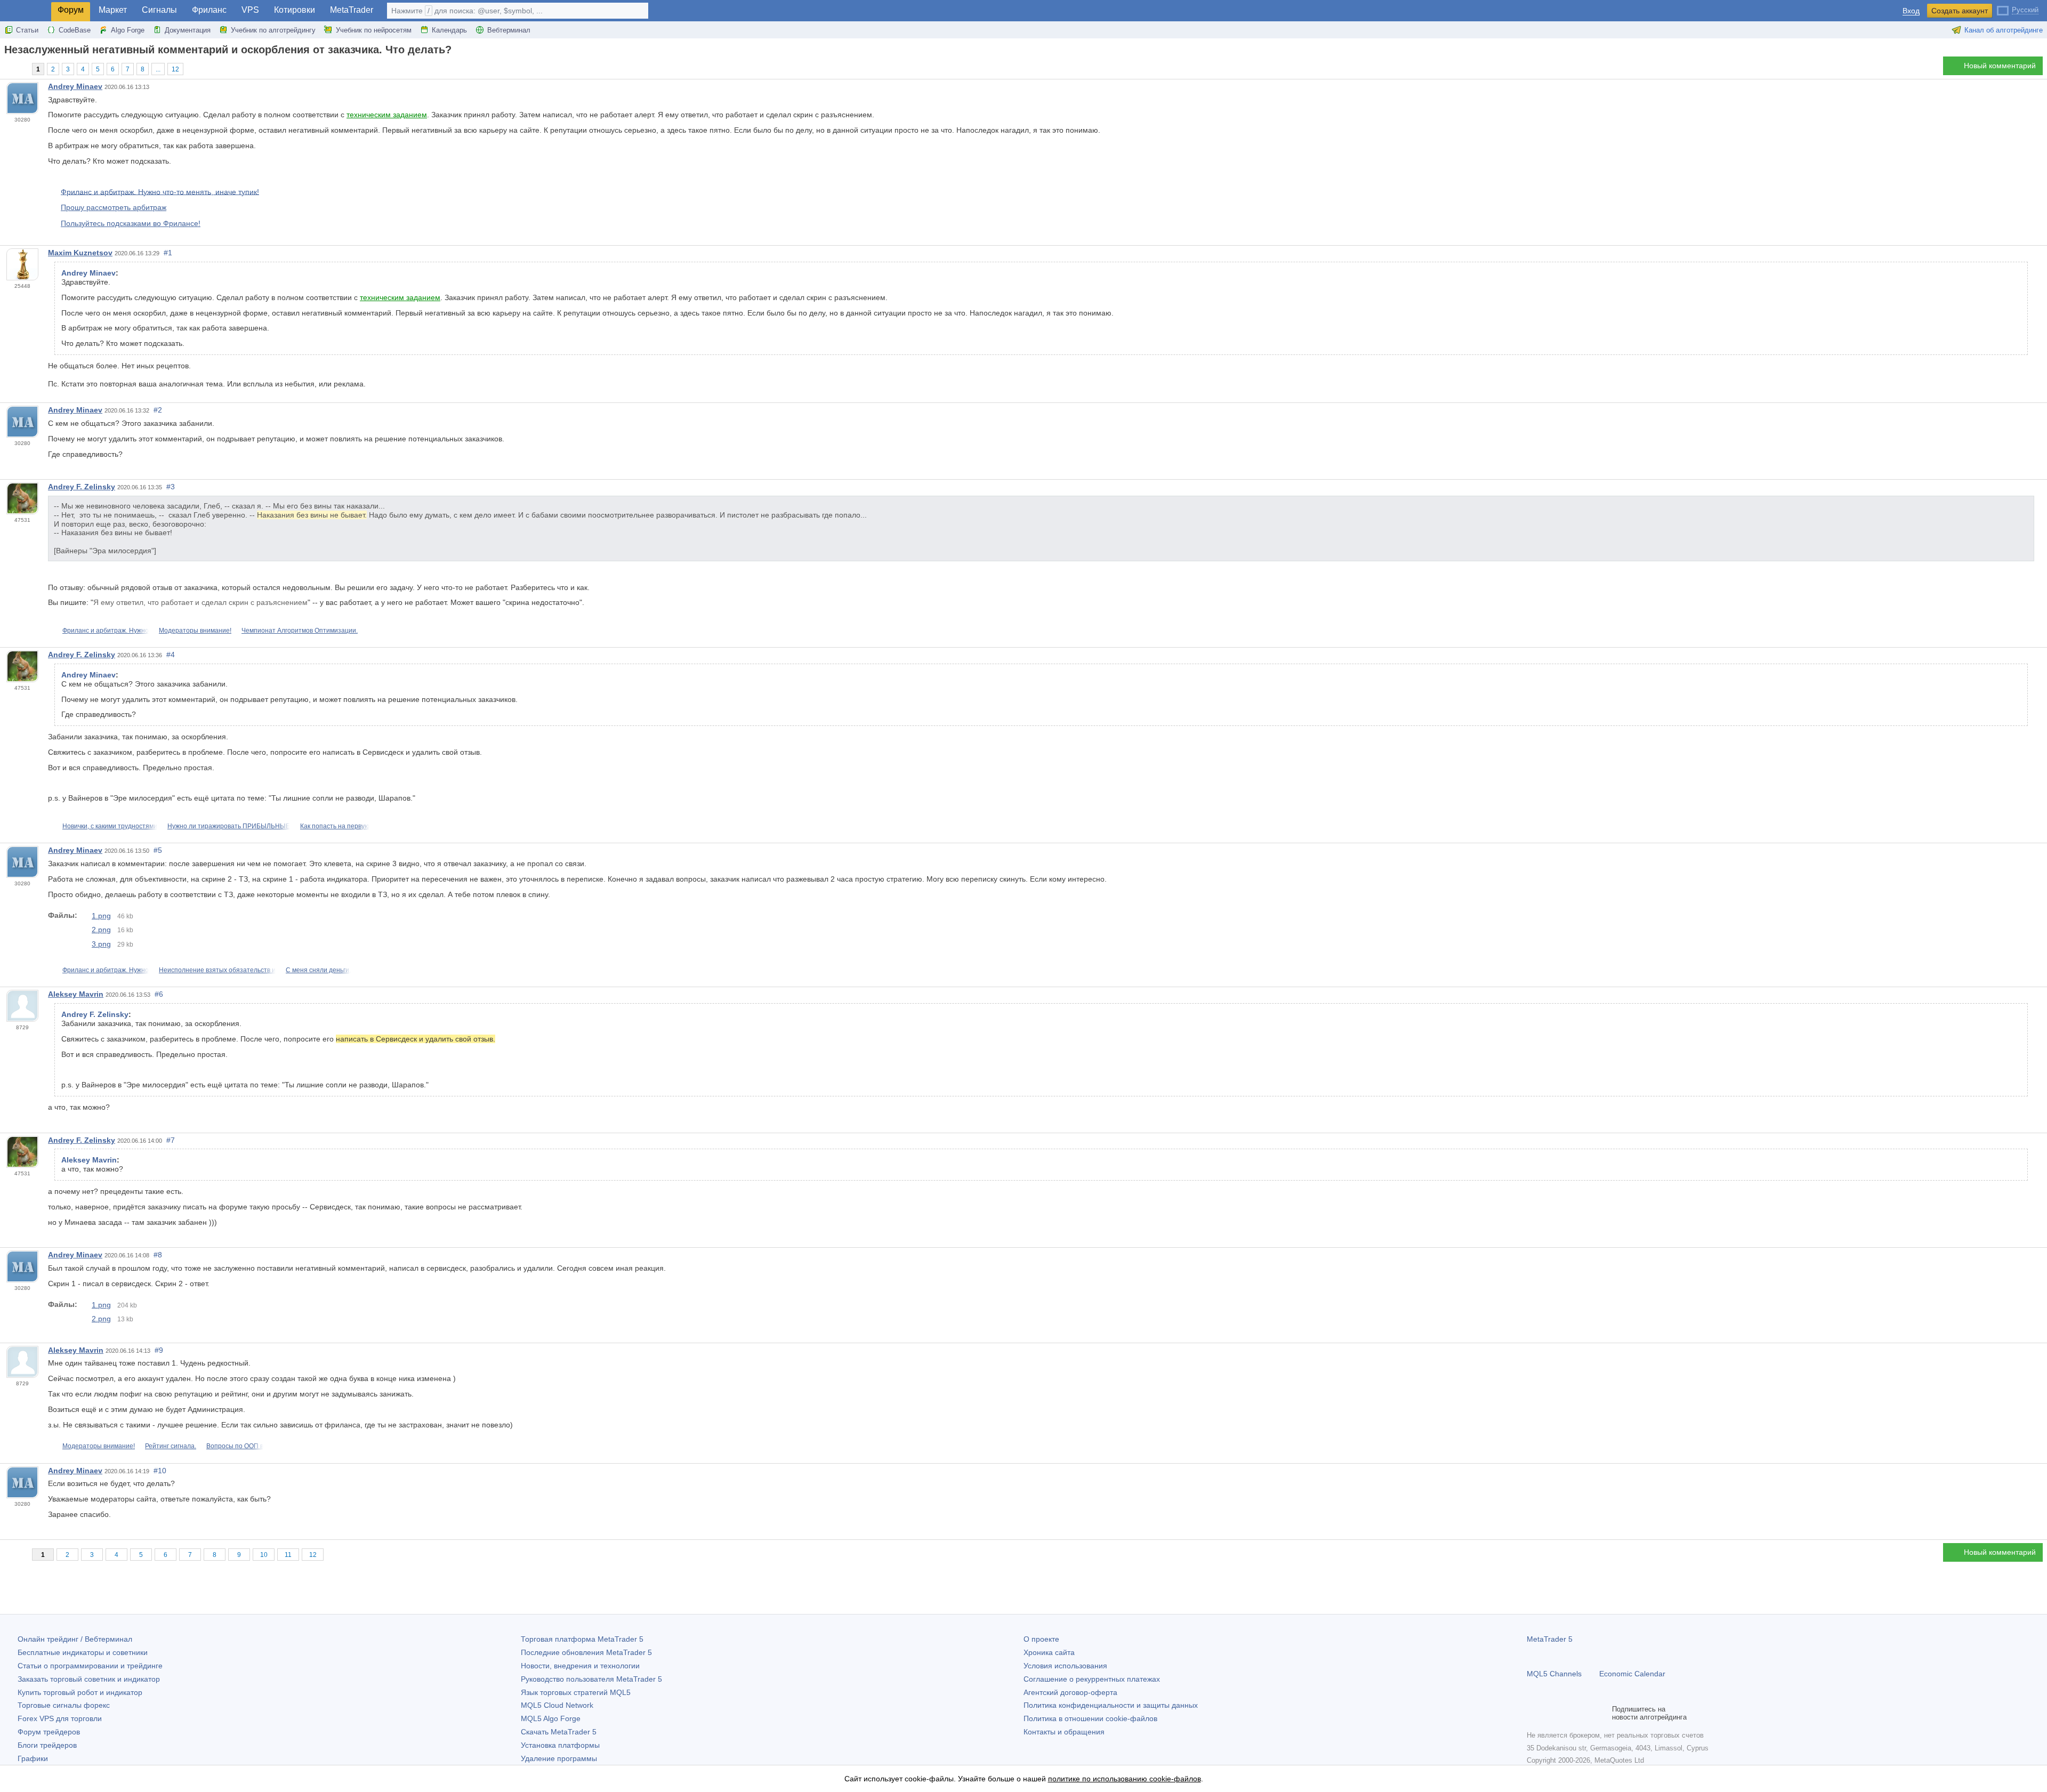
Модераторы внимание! (195, 631)
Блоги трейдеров (47, 1745)
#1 (168, 253)
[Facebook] (1533, 1713)
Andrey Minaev (75, 86)
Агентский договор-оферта (1070, 1692)
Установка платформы (560, 1745)
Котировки (295, 10)
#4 (171, 655)
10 (264, 1555)
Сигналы (159, 10)
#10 (160, 1471)
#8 (158, 1255)
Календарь (449, 30)
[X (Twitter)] (1567, 1713)
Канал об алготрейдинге (2004, 30)
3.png (101, 944)
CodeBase (75, 30)
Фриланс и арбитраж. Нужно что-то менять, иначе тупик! (160, 191)
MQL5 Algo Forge (551, 1718)
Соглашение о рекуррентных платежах (1092, 1679)
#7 (171, 1140)
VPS (250, 10)
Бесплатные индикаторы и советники (83, 1652)
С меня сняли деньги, (318, 970)
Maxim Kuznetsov (80, 253)
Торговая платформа (582, 1639)
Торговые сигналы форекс (64, 1705)
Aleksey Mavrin (76, 994)
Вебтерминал (509, 30)
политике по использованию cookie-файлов (1125, 1779)
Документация (188, 30)
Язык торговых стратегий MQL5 (576, 1692)
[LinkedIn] (1601, 1713)
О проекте (1041, 1639)
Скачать (559, 1732)
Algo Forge (128, 30)
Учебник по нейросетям (374, 30)
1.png (101, 916)
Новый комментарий (2000, 66)
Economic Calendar (1632, 1674)
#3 (171, 487)
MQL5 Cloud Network (557, 1705)
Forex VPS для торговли (60, 1718)
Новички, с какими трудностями (110, 826)
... (158, 69)
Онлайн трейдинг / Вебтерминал (75, 1639)
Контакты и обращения (1064, 1732)
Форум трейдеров (49, 1732)
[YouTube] (1584, 1713)
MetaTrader (352, 10)
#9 (159, 1350)
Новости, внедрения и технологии (580, 1666)
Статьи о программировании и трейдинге (90, 1666)
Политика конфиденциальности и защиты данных (1111, 1705)
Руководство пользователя (591, 1679)
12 (175, 69)
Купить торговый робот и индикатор (80, 1692)
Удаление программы (559, 1758)
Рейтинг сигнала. (171, 1446)
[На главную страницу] (7, 68)
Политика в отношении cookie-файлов (1090, 1718)
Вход (1911, 11)
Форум (71, 10)
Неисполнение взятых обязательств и (217, 970)
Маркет (113, 10)
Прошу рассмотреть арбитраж (114, 207)
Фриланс (209, 10)
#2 (158, 410)
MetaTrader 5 (1550, 1639)
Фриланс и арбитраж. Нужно (106, 631)
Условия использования (1065, 1666)
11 (288, 1555)
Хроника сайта (1049, 1652)
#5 (158, 850)
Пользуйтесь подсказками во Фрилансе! (131, 223)
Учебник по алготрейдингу (273, 30)
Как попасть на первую (335, 826)
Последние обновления (586, 1652)
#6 (159, 994)
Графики (33, 1758)
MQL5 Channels (1554, 1674)
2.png (101, 930)
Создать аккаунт (1960, 11)
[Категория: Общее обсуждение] (20, 69)
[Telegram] (1550, 1713)
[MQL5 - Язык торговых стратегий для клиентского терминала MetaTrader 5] (26, 11)
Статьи (27, 30)
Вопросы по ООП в (235, 1446)
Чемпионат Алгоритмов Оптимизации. (300, 631)
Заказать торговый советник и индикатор (89, 1679)
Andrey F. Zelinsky (82, 487)
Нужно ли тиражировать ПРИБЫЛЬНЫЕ (229, 826)
